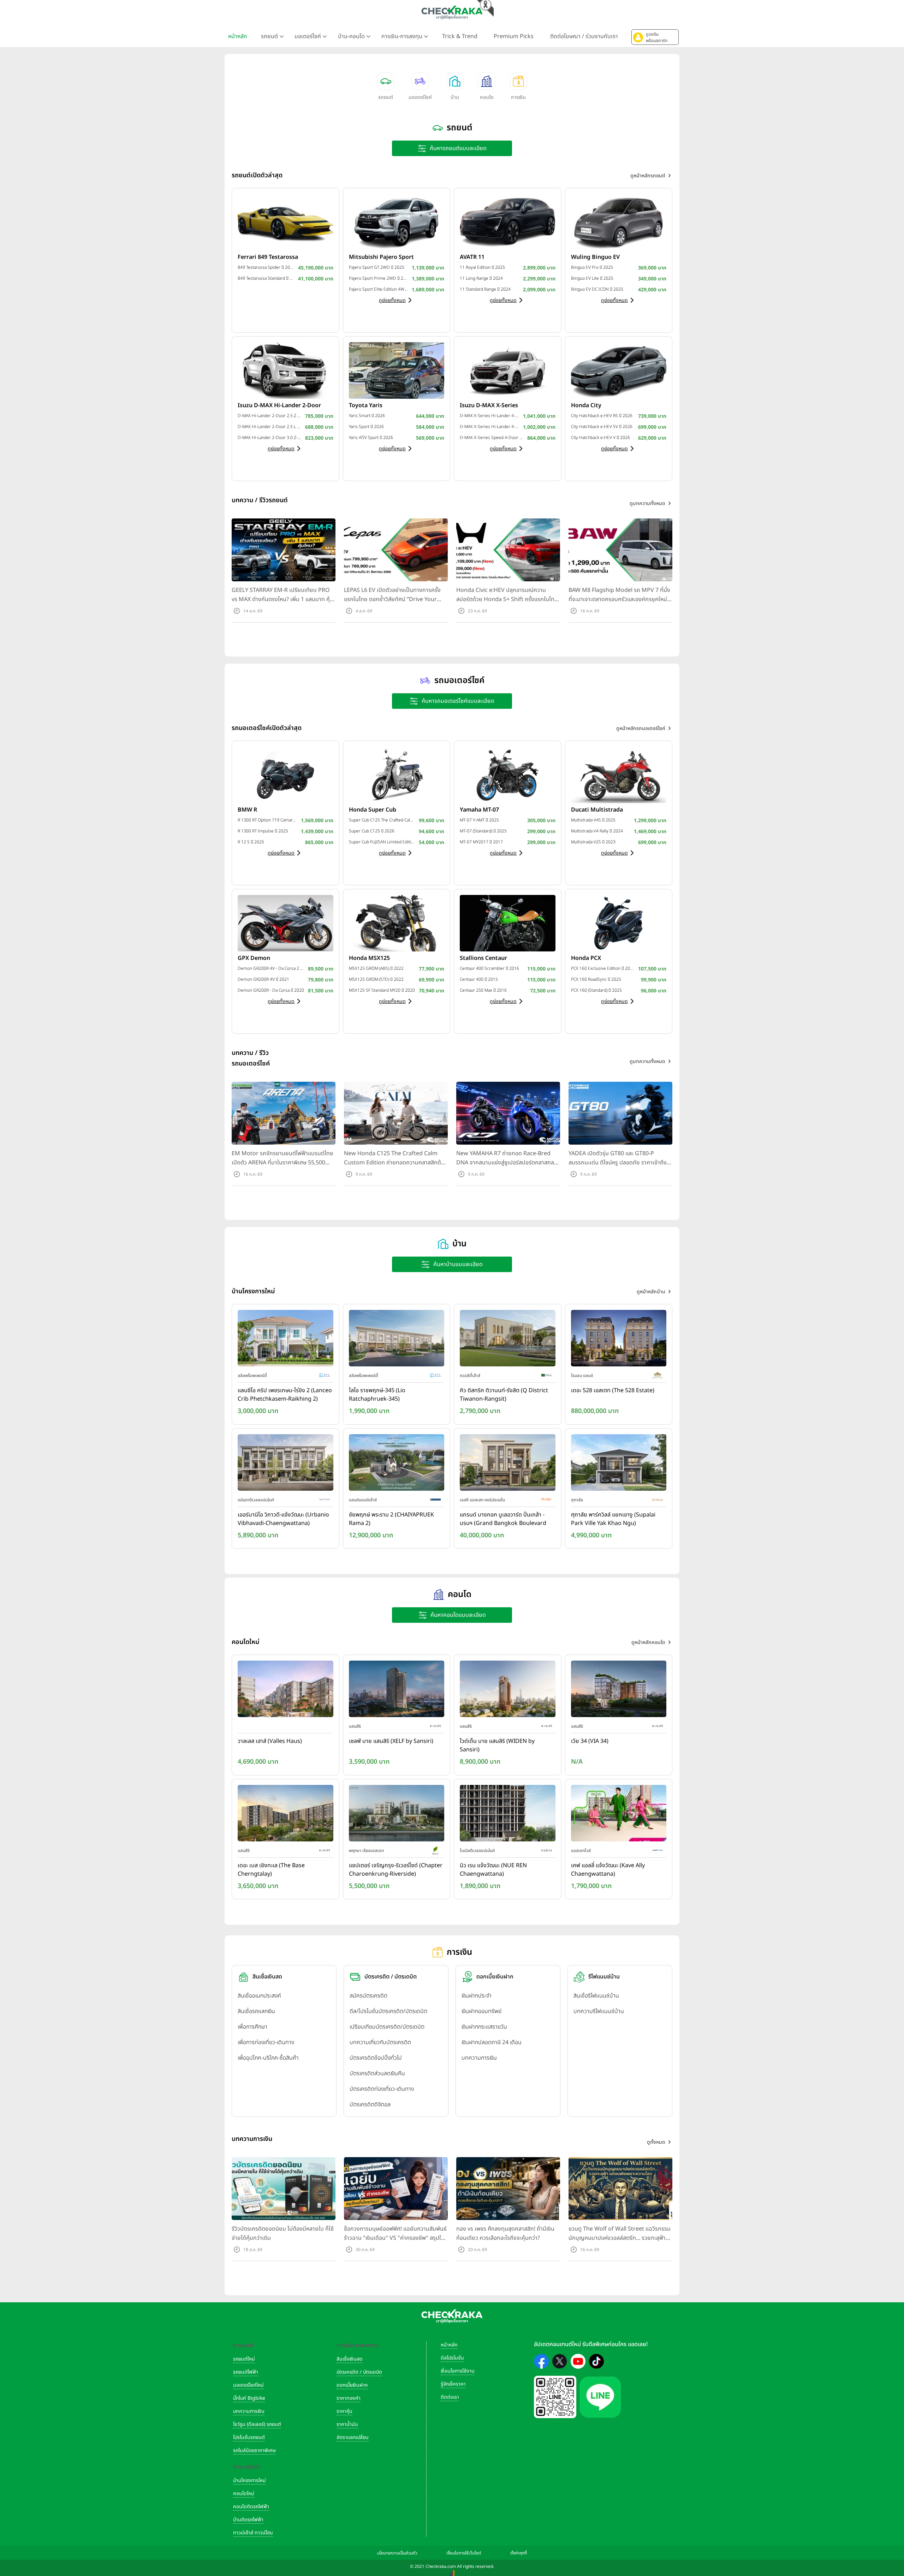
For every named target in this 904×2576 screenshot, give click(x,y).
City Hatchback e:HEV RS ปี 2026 (602, 416)
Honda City (586, 405)
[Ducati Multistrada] (619, 774)
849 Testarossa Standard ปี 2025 (266, 278)
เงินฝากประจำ (477, 1996)
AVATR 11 (472, 257)
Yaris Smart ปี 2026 (367, 416)
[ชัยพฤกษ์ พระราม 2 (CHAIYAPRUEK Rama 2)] (397, 1464)
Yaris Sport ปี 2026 (366, 427)
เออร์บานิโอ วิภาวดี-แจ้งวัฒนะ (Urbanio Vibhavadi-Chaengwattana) (283, 1519)
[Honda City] (619, 370)
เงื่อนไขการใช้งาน (458, 2371)
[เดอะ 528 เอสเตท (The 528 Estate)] (619, 1340)
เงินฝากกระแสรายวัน (484, 2027)
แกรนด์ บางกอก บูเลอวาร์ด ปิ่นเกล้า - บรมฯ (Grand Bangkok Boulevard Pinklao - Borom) (503, 1519)
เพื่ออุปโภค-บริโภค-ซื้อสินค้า (268, 2058)
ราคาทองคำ (349, 2398)
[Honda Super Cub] (397, 774)
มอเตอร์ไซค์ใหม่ (248, 2385)
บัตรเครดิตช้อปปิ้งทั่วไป (376, 2058)
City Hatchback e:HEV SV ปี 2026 (602, 427)
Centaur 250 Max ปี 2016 (483, 990)
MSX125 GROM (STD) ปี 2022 (376, 979)
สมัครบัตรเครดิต (368, 1996)
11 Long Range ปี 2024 (481, 278)
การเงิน (518, 97)
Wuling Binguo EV (595, 257)
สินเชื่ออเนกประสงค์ (259, 1996)
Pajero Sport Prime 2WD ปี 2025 (379, 278)
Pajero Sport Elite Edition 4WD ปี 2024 (379, 289)
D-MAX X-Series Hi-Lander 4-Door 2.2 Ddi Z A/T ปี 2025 (490, 416)
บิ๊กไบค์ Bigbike (249, 2398)
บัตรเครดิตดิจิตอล (370, 2105)
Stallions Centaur (483, 958)
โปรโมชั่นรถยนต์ (249, 2437)
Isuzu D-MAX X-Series (489, 405)
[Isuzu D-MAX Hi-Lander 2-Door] (286, 370)
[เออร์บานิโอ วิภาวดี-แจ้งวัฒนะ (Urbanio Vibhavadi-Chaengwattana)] (286, 1464)
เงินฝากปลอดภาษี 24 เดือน (492, 2042)
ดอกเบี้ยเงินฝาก (352, 2385)
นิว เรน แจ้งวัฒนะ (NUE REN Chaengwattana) (493, 1870)
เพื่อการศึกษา (252, 2027)
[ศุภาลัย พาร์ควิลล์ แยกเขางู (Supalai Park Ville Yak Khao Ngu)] (619, 1464)
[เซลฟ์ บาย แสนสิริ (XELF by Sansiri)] (397, 1691)
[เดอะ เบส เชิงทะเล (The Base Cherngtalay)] (286, 1815)
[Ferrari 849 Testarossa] (286, 222)
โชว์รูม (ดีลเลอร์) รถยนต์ (257, 2424)
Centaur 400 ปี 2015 (479, 979)
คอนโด (487, 97)
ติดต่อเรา (450, 2397)
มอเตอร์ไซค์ (420, 97)
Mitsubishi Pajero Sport (381, 257)
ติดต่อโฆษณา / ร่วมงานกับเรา (584, 36)
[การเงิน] (518, 81)
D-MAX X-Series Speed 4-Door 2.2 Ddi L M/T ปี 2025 (492, 438)
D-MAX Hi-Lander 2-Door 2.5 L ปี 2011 (270, 427)
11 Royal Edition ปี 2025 (482, 267)
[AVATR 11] (508, 222)
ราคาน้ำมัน (347, 2424)
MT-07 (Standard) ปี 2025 (483, 831)
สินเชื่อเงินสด (350, 2359)
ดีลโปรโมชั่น (452, 2358)
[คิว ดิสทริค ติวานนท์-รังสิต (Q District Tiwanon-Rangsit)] (508, 1340)
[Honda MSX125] (397, 923)
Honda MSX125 (369, 958)
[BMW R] (286, 774)
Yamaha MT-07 (479, 810)
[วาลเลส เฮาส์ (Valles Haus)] (286, 1691)
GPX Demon (254, 958)
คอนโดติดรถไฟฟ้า (251, 2507)
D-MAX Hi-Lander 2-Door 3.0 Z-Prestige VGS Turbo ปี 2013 (270, 438)
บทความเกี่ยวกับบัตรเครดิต (380, 2042)
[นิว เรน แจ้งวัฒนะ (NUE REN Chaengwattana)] (508, 1815)
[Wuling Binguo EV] (619, 222)
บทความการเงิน (479, 2058)
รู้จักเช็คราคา (453, 2384)
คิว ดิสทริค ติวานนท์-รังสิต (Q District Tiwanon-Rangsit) (504, 1395)
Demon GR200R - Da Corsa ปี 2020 (271, 990)
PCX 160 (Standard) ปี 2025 (596, 990)
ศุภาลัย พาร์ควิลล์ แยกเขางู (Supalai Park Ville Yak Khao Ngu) (613, 1519)
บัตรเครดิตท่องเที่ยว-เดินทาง (382, 2089)
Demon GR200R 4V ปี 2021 (263, 979)
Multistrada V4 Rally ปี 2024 (597, 831)
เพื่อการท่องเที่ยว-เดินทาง (266, 2042)
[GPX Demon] (286, 923)
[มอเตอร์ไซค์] (420, 81)
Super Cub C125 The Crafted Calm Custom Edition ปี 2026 (382, 820)
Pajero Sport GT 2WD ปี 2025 (377, 267)
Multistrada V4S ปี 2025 (593, 820)
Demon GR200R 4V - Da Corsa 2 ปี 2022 (271, 968)
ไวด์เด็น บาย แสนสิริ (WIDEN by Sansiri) (497, 1745)
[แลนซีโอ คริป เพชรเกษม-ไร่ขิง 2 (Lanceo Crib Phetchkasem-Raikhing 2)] (286, 1340)
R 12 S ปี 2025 (251, 842)
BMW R (247, 810)
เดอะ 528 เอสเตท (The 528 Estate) (613, 1390)
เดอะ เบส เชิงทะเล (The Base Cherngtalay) (271, 1870)
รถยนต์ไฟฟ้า (246, 2372)
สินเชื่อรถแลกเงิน (256, 2011)
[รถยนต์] (386, 81)
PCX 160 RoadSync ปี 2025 (596, 979)
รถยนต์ (386, 97)
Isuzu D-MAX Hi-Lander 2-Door (279, 405)
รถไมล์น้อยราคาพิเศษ (254, 2450)
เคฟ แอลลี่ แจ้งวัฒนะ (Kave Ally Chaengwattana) (608, 1870)
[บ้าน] (455, 81)
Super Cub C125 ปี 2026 (372, 831)
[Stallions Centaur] (508, 923)
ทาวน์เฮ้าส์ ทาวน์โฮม (253, 2533)
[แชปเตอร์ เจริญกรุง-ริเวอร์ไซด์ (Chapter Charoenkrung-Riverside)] (397, 1815)
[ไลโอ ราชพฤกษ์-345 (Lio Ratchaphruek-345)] (397, 1340)
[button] (655, 37)
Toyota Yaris (366, 405)
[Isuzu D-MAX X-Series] (508, 370)
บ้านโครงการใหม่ (249, 2480)
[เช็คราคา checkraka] (452, 12)
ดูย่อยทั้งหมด (392, 300)
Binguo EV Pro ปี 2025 (592, 267)
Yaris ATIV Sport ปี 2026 (371, 438)
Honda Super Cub (373, 810)
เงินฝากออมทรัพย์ (481, 2011)
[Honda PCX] (619, 923)
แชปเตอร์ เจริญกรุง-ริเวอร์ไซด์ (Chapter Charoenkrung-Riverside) (396, 1870)
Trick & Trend (460, 36)
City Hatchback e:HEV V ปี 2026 (600, 438)
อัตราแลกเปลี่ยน (353, 2437)
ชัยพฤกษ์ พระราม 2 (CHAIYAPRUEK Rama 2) (391, 1519)
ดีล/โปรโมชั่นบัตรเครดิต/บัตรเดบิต (388, 2011)
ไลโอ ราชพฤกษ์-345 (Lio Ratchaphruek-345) (377, 1395)
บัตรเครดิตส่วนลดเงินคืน (377, 2073)
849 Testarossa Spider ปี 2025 (266, 267)
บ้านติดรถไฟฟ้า (248, 2520)
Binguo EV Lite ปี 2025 (592, 278)
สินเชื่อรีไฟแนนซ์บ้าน (596, 1996)
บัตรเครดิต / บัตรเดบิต (359, 2372)
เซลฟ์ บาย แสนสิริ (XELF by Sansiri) (391, 1741)
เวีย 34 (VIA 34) (590, 1741)
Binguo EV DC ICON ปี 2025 (597, 289)
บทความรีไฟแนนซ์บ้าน (599, 2011)
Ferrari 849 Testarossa (268, 257)
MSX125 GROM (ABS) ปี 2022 (376, 968)
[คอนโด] (487, 81)
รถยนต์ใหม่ (244, 2359)
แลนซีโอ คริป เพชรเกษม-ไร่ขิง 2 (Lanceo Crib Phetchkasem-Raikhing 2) (285, 1395)
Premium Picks (514, 36)
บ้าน (455, 97)
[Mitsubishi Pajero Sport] (397, 222)
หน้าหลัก (238, 36)
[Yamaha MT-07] (508, 774)
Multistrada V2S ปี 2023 (593, 842)
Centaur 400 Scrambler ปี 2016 (489, 968)
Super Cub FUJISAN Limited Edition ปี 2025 (382, 842)
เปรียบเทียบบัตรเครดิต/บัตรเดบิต (387, 2027)
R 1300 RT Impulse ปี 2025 (263, 831)
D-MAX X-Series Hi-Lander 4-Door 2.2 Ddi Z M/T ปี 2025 (490, 427)
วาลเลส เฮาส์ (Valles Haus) (270, 1741)
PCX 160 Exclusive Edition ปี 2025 (603, 968)
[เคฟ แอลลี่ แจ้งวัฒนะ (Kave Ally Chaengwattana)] (619, 1815)
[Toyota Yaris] (397, 370)
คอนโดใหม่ (244, 2494)
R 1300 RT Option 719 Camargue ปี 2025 (267, 820)
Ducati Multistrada (597, 810)
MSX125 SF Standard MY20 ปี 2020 (382, 990)
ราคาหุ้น (344, 2411)
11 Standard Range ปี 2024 (485, 289)
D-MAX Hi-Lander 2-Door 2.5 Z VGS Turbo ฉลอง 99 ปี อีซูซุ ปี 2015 (270, 416)
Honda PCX (586, 958)
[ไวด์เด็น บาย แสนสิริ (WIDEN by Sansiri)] (508, 1691)
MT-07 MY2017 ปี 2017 (481, 842)
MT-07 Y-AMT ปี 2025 (479, 820)
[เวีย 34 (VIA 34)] (619, 1691)
